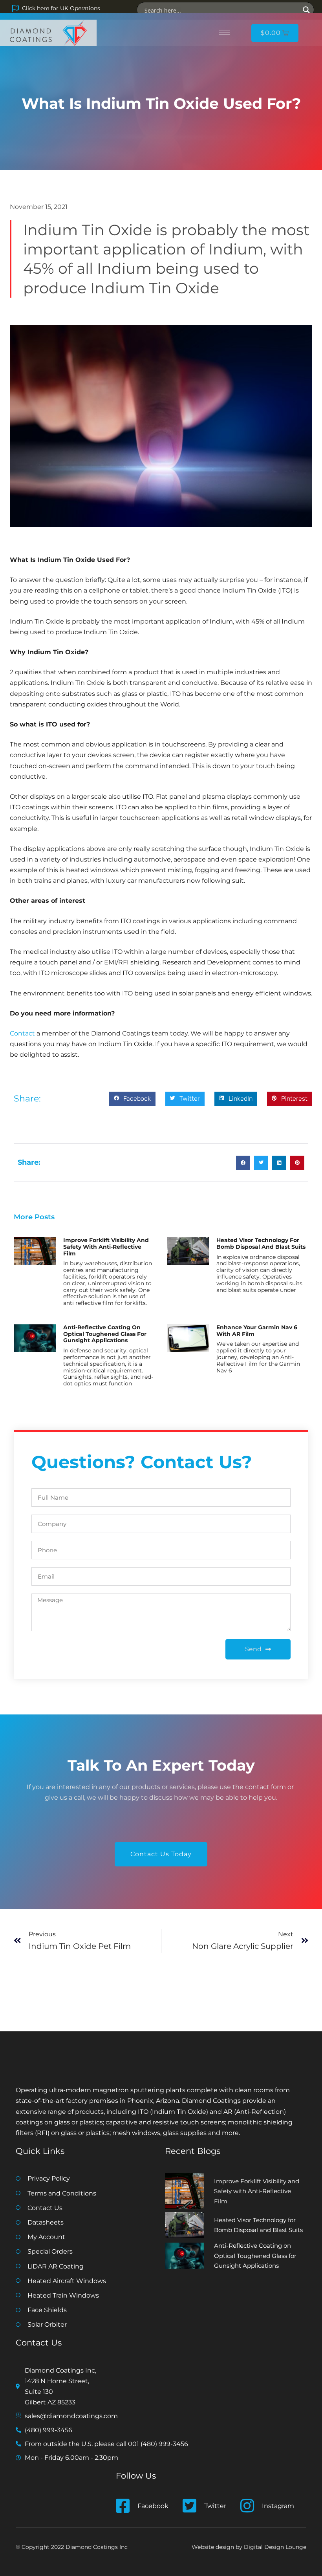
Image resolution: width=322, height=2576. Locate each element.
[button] (132, 1099)
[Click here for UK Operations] (15, 8)
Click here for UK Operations (61, 8)
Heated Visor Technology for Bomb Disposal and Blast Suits (261, 1243)
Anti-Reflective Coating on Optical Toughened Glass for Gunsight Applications (105, 1334)
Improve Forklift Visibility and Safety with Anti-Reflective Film (106, 1247)
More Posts (34, 1217)
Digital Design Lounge (275, 2547)
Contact (22, 1033)
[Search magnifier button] (306, 10)
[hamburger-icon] (224, 33)
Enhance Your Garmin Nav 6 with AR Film (257, 1331)
